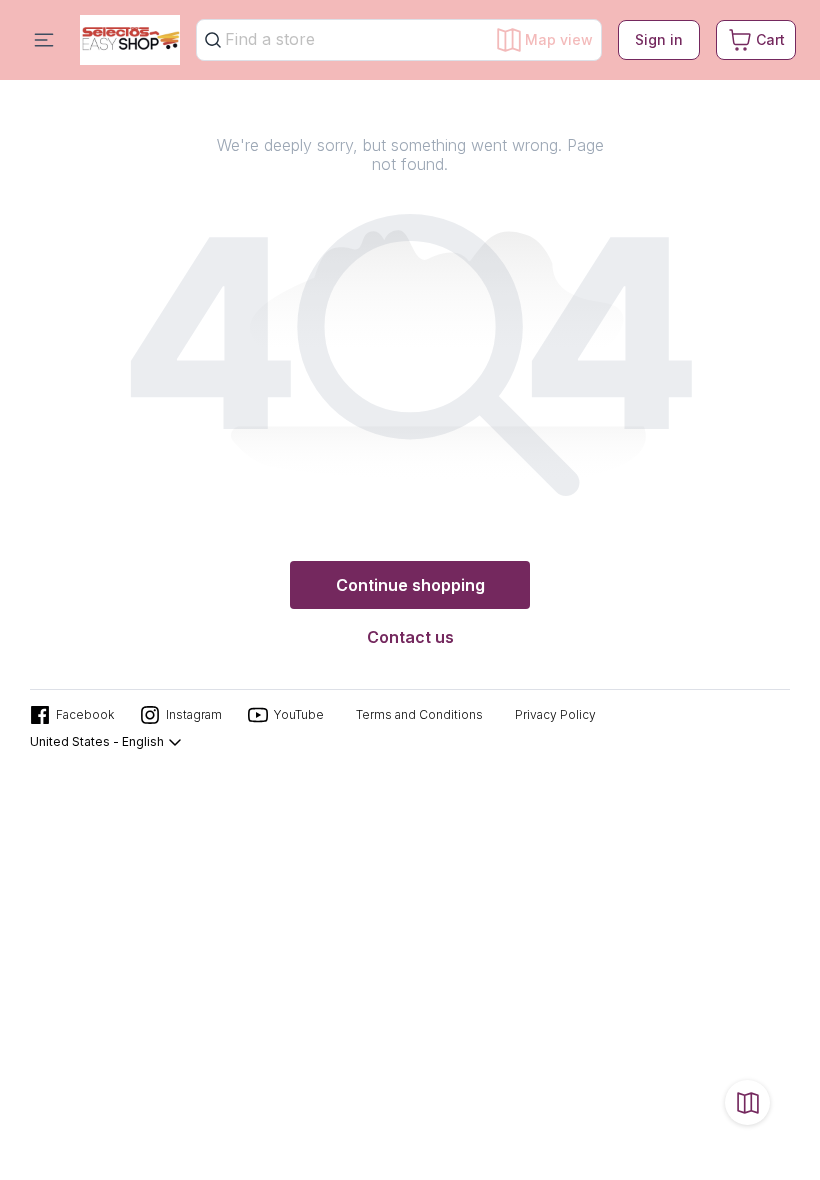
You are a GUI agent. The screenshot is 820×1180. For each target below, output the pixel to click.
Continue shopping (410, 585)
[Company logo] (130, 40)
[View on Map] (747, 1102)
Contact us (410, 637)
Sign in (659, 39)
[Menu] (44, 40)
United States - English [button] (97, 741)
